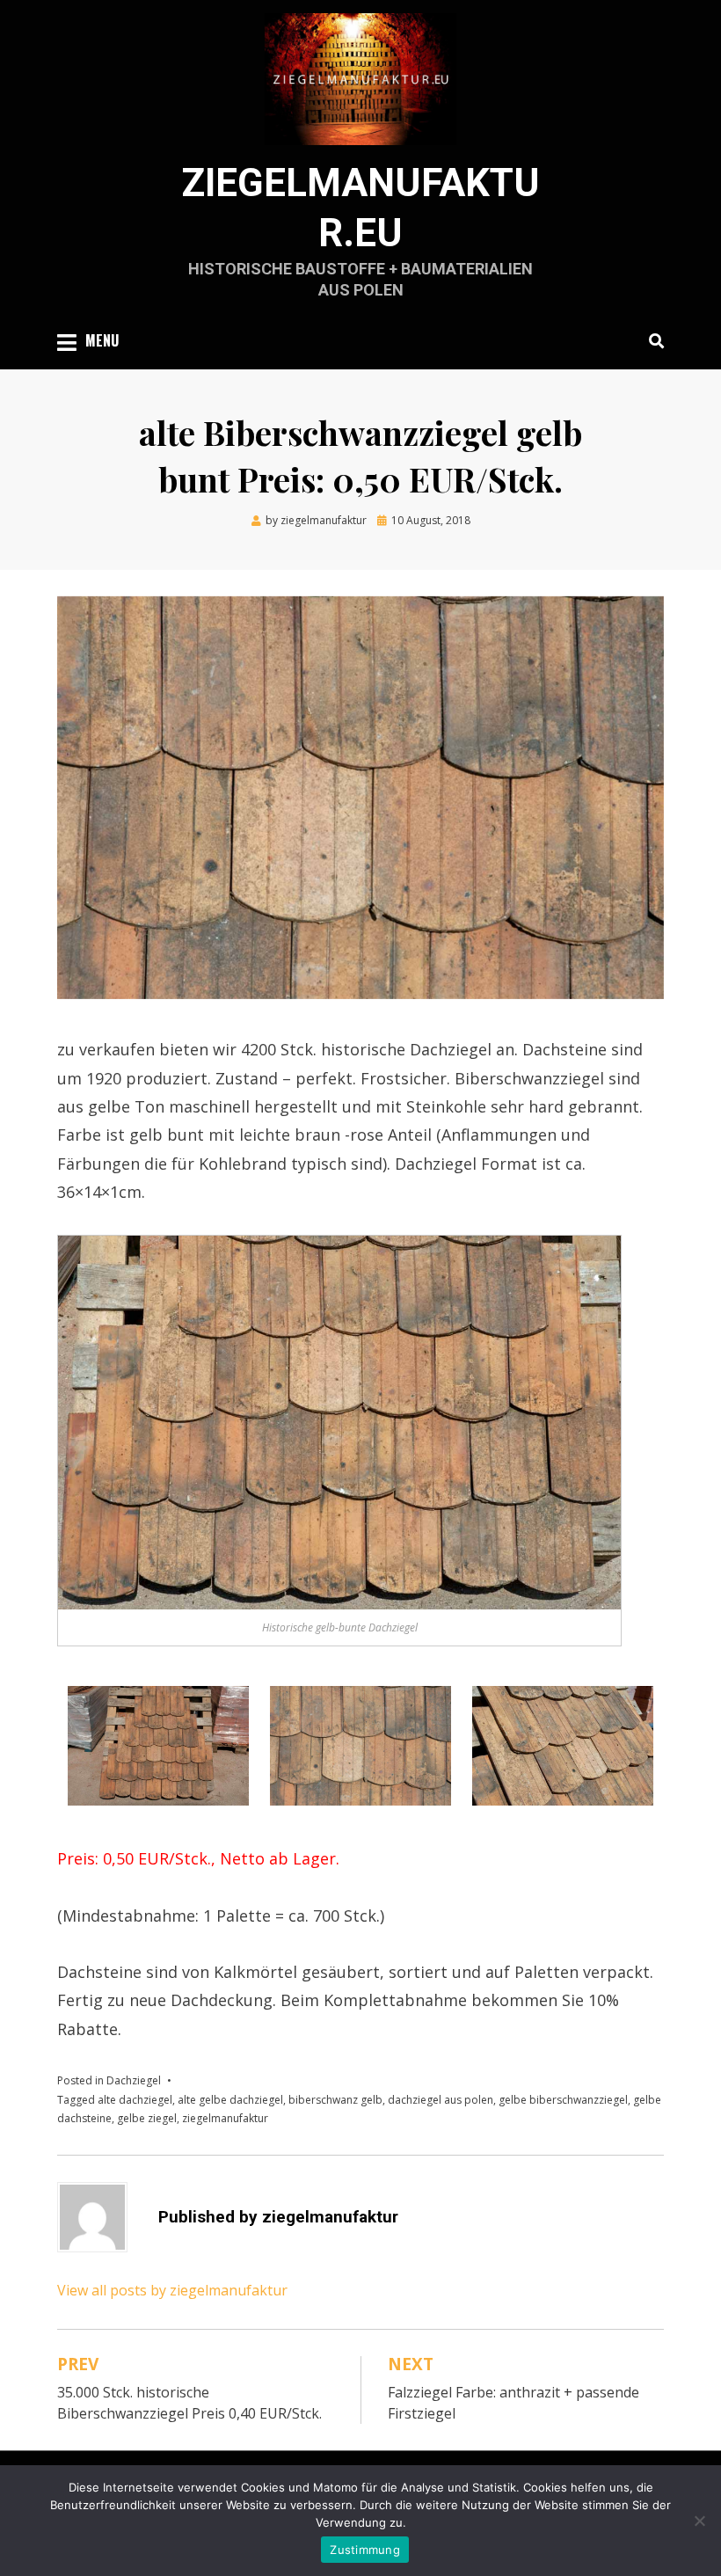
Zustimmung (365, 2550)
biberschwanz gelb (335, 2100)
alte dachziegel (135, 2100)
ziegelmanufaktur (225, 2118)
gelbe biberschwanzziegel (563, 2100)
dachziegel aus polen (441, 2100)
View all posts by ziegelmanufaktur (172, 2290)
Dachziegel (134, 2080)
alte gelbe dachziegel (230, 2100)
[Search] (652, 340)
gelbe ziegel (147, 2118)
